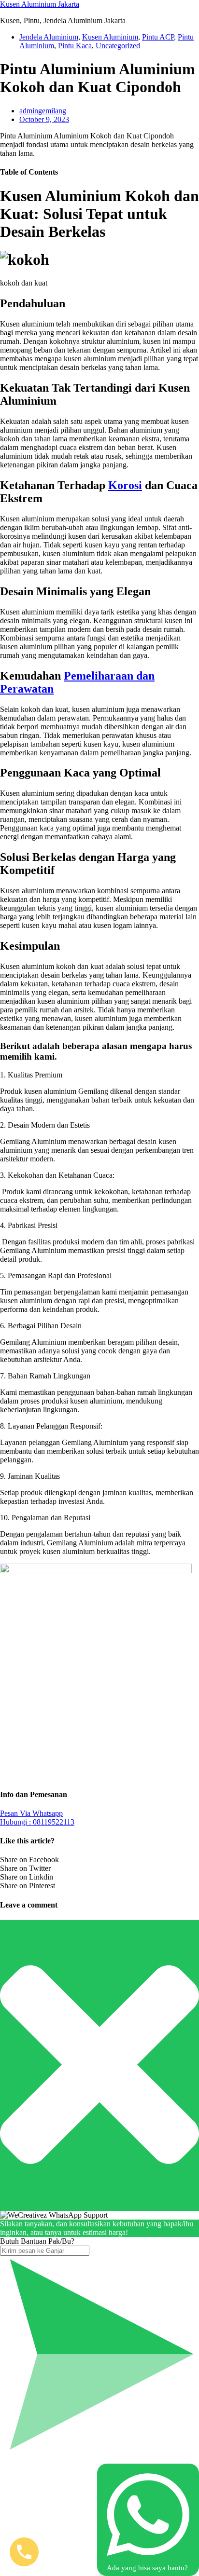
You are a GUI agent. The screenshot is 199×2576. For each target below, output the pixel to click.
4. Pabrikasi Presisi (29, 1225)
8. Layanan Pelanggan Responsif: (51, 1426)
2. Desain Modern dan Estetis (45, 1125)
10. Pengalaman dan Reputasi (45, 1518)
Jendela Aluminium (49, 37)
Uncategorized (118, 46)
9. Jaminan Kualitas (30, 1476)
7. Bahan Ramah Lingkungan (45, 1376)
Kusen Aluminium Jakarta (40, 4)
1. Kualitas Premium (31, 1075)
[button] (99, 1075)
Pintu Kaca (75, 46)
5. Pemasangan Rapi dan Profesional (56, 1275)
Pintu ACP (158, 37)
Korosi (125, 485)
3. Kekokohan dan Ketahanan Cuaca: (57, 1175)
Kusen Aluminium (110, 37)
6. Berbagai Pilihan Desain (41, 1326)
